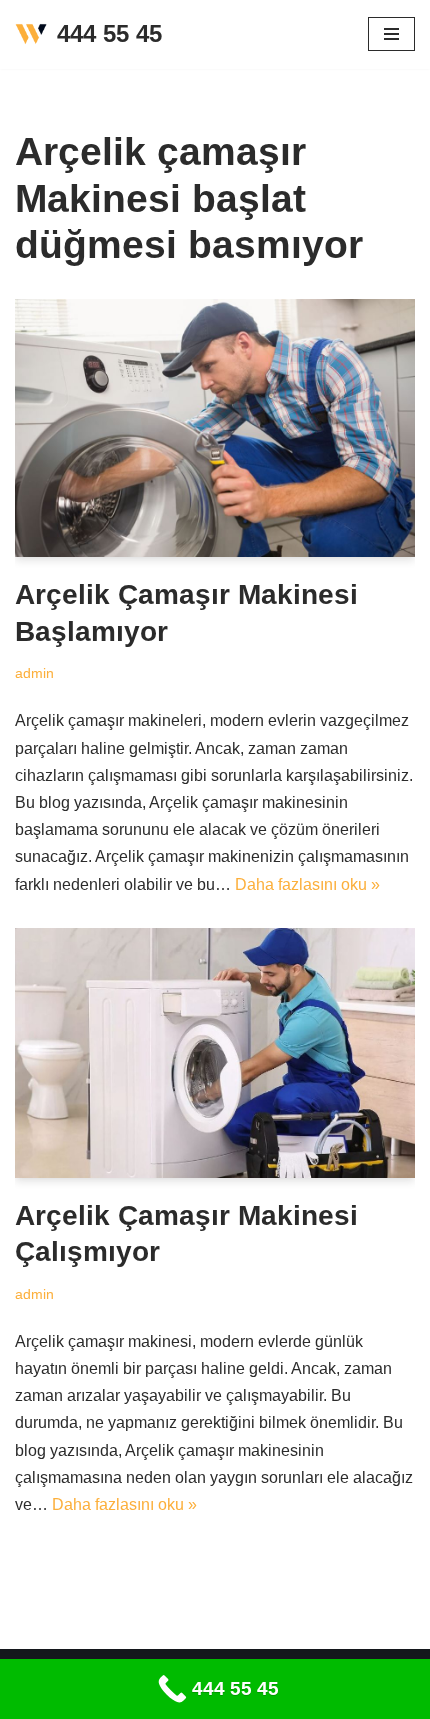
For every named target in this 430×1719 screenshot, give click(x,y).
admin (34, 673)
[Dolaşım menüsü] (391, 34)
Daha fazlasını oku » (307, 884)
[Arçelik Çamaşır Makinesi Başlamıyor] (215, 428)
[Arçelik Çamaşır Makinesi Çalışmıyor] (215, 1053)
